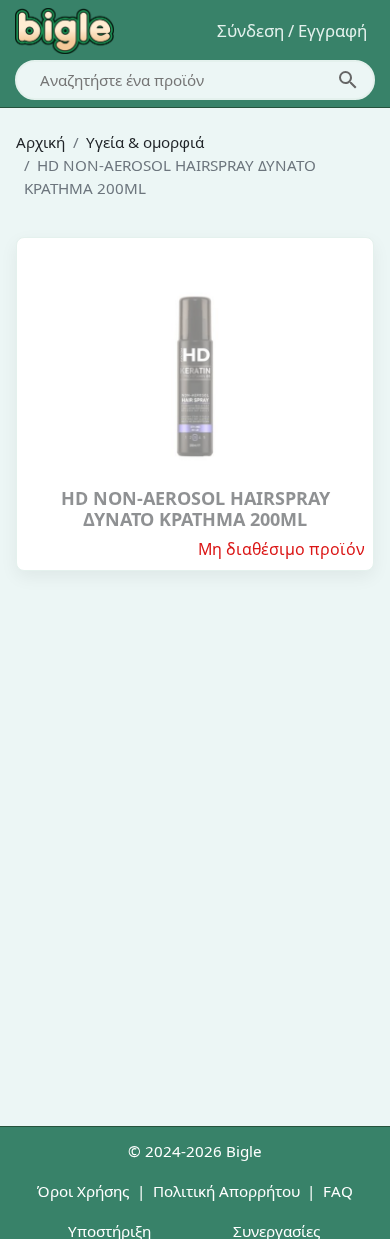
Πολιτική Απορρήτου (226, 1191)
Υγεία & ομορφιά (145, 142)
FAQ (338, 1191)
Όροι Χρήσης (83, 1191)
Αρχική (40, 142)
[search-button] (348, 80)
